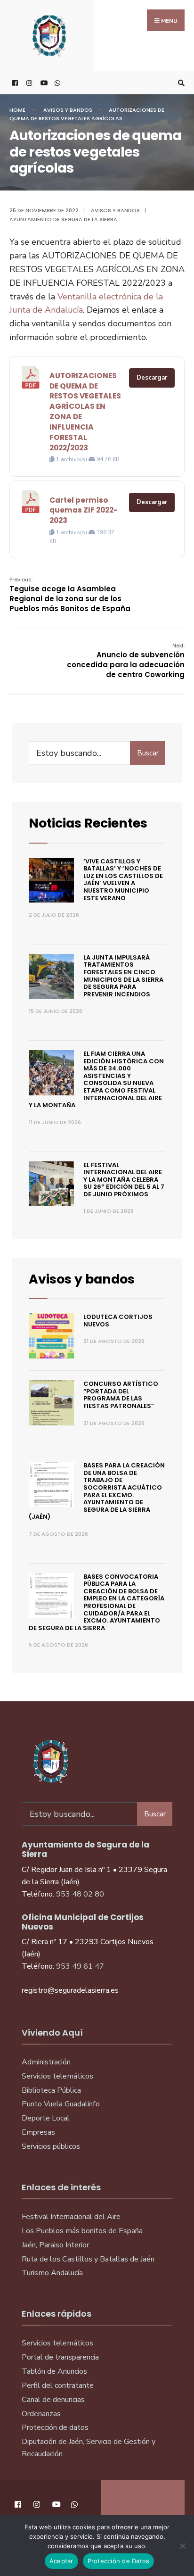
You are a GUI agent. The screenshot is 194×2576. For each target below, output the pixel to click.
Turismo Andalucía (52, 2273)
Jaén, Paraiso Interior (55, 2245)
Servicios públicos (51, 2146)
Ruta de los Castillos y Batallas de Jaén (88, 2259)
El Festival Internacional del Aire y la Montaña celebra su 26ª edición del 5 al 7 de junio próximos (124, 1180)
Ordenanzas (41, 2414)
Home (17, 110)
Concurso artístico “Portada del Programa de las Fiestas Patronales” (121, 1395)
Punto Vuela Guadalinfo (61, 2104)
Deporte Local (46, 2118)
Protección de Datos (119, 2561)
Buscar (148, 753)
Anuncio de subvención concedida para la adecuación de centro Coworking (126, 661)
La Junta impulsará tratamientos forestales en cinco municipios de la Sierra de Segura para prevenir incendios (123, 976)
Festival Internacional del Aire (71, 2217)
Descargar (152, 378)
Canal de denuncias (53, 2400)
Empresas (38, 2132)
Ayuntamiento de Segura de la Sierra (63, 219)
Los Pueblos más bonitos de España (82, 2231)
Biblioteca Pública (51, 2090)
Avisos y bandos (68, 110)
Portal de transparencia (60, 2357)
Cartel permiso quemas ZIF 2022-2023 (84, 510)
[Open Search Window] (180, 83)
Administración (46, 2062)
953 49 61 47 (80, 1966)
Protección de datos (55, 2427)
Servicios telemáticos (57, 2076)
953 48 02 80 (80, 1894)
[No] (182, 2546)
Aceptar (61, 2561)
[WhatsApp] (57, 83)
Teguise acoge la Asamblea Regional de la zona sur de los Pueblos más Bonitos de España (70, 595)
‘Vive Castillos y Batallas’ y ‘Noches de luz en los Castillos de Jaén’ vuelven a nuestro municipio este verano (123, 880)
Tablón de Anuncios (54, 2371)
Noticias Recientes (88, 823)
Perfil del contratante (58, 2385)
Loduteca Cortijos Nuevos (118, 1321)
